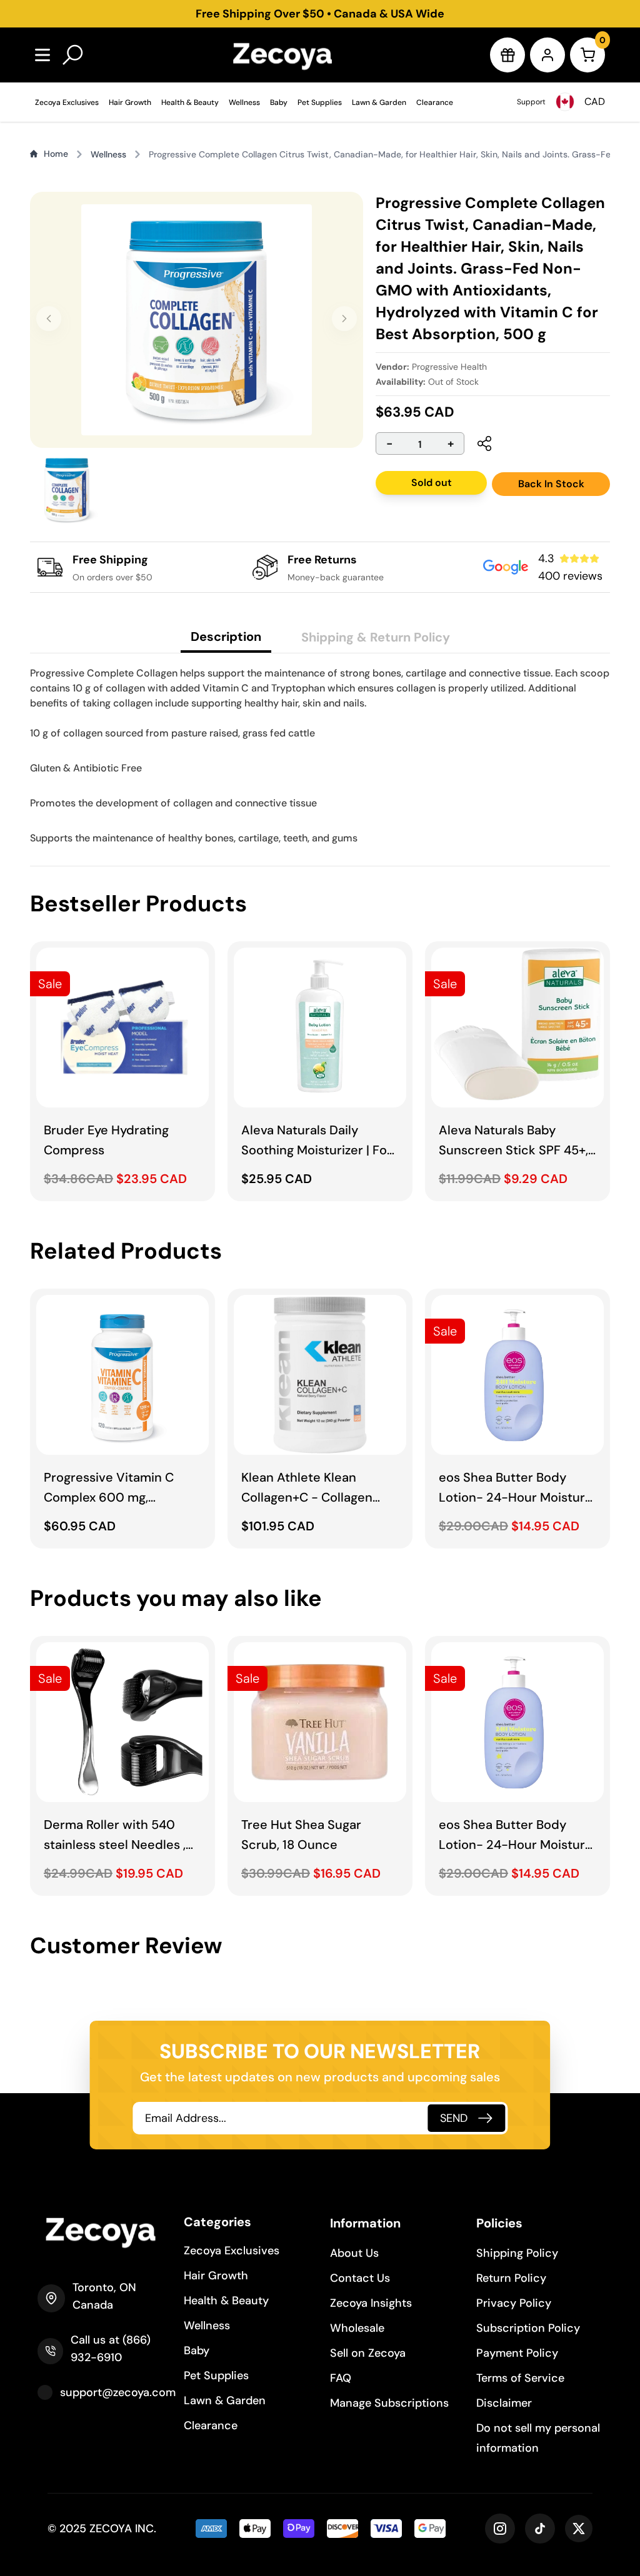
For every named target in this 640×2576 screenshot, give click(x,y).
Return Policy (511, 2278)
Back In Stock (551, 484)
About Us (354, 2253)
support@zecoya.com (118, 2392)
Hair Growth (130, 102)
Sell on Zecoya (368, 2353)
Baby (279, 102)
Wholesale (357, 2328)
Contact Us (360, 2278)
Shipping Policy (517, 2253)
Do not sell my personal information (538, 2438)
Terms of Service (520, 2378)
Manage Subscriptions (389, 2403)
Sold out (432, 483)
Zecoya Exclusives (67, 102)
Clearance (435, 102)
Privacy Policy (514, 2303)
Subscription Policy (528, 2328)
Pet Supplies (320, 102)
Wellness (244, 102)
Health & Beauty (190, 102)
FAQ (341, 2378)
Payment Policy (517, 2353)
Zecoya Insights (371, 2303)
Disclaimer (504, 2403)
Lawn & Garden (379, 102)
